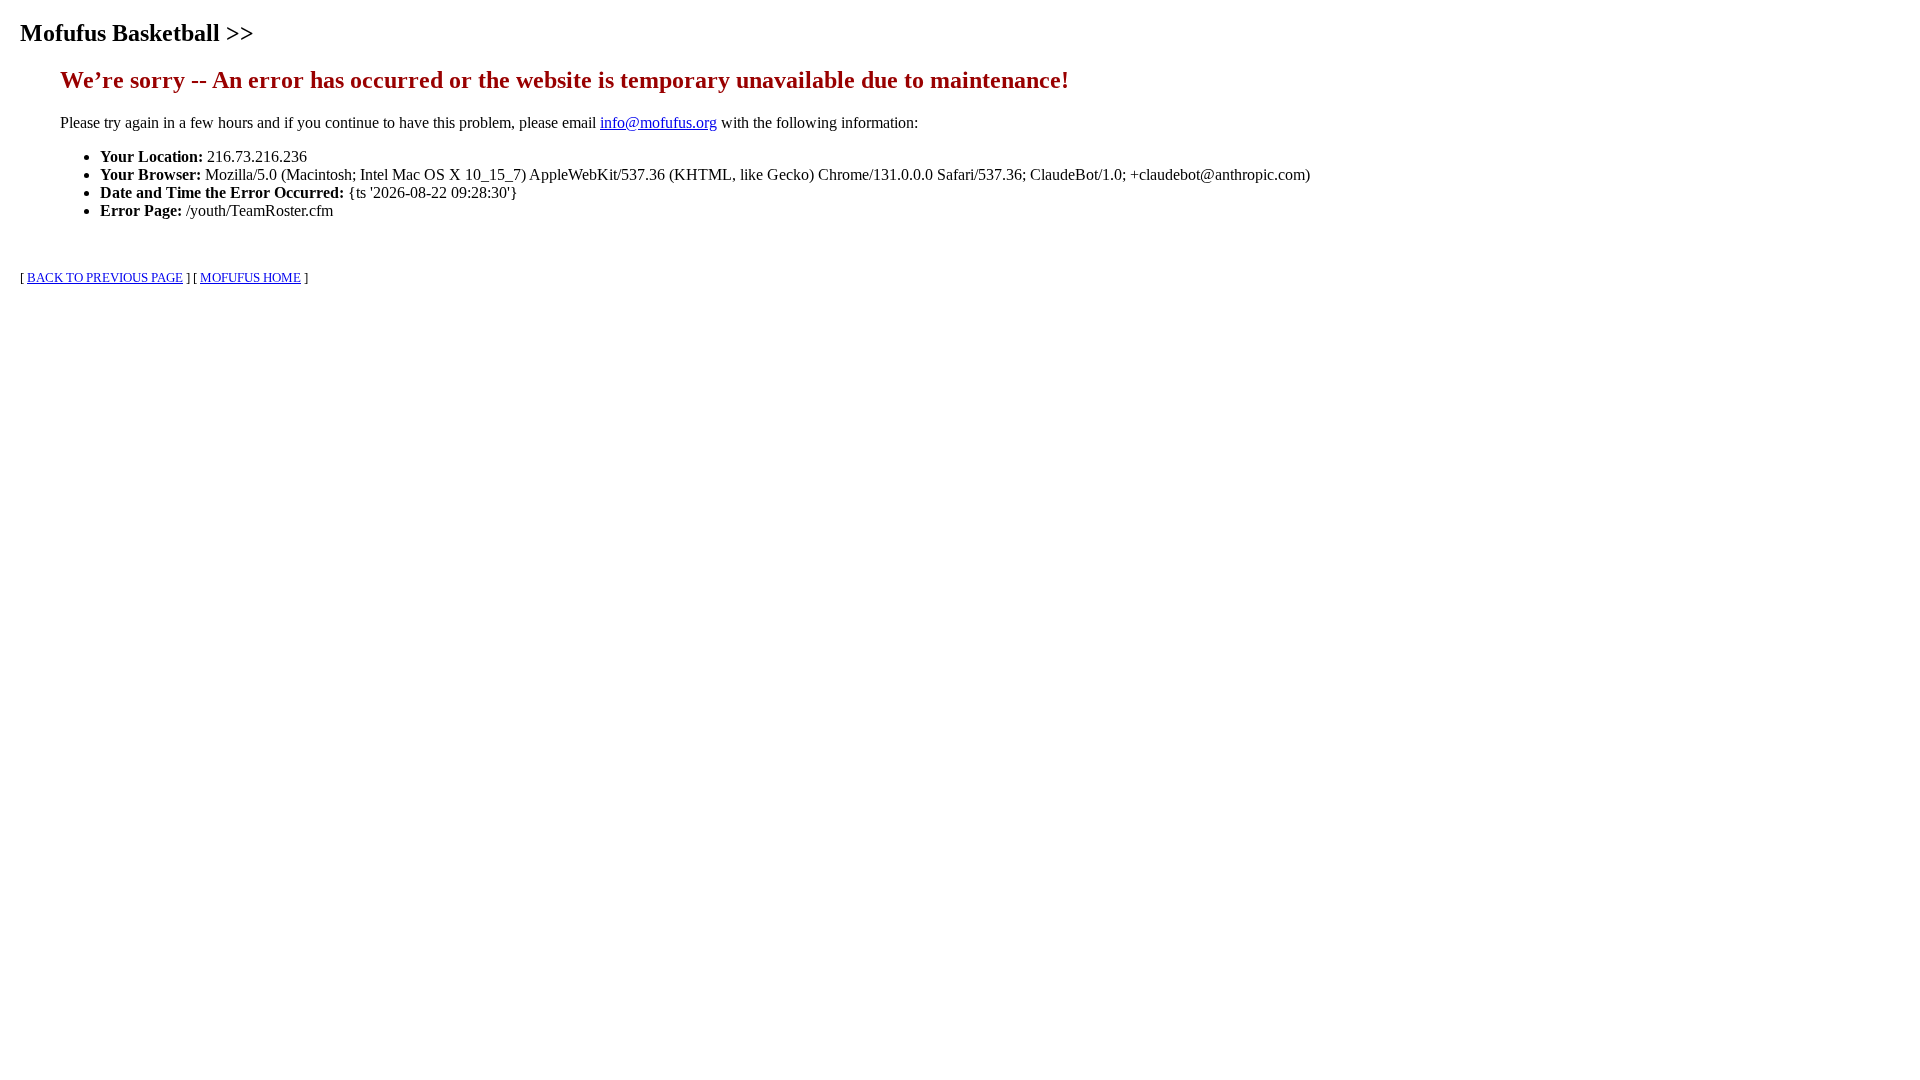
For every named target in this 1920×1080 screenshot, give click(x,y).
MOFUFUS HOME (250, 277)
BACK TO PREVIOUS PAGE (105, 277)
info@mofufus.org (658, 122)
